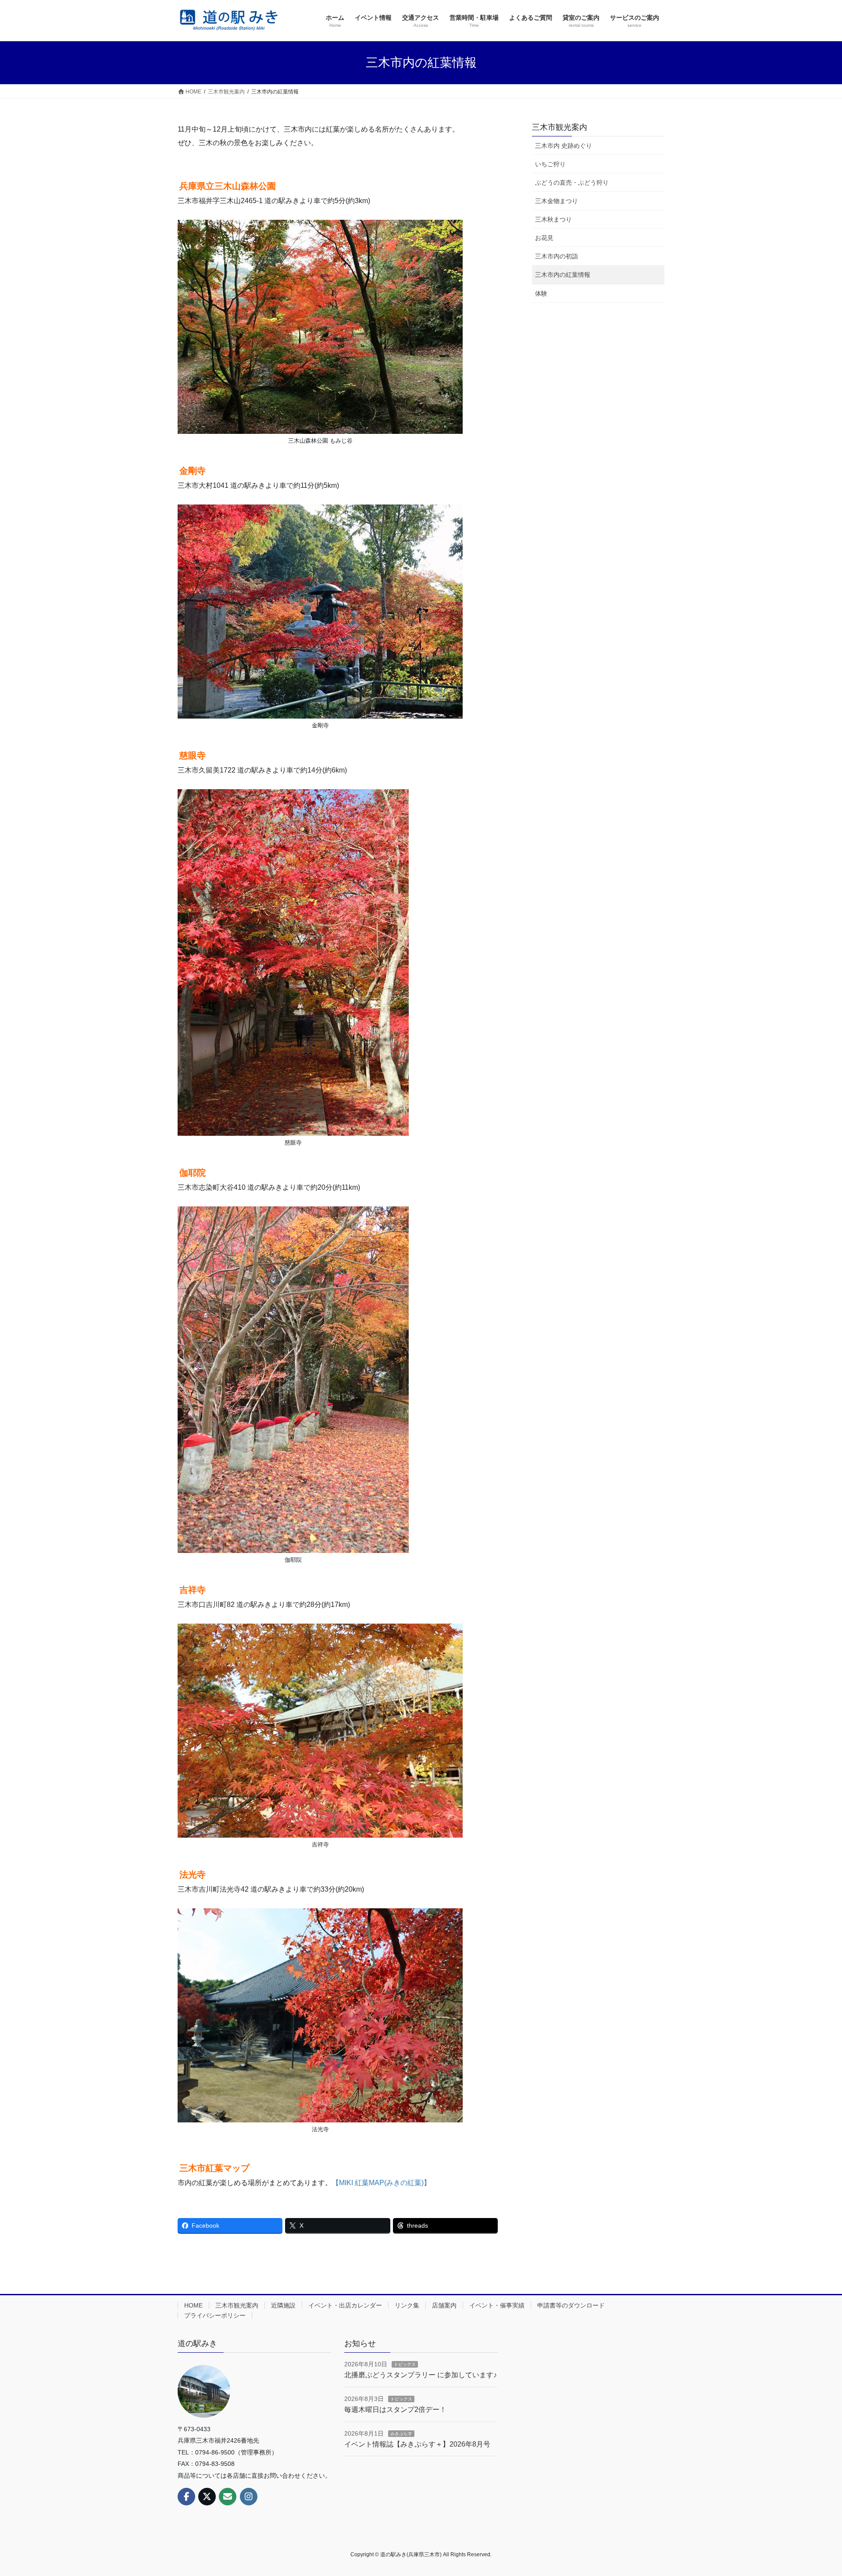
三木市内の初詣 (557, 256)
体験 (541, 293)
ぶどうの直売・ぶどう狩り (572, 182)
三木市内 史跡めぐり (564, 146)
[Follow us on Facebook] (186, 2497)
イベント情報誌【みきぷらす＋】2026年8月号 (417, 2444)
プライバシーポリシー (215, 2315)
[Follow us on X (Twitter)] (207, 2497)
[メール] (228, 2497)
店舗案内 (444, 2305)
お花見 (544, 238)
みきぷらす (401, 2434)
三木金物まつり (557, 201)
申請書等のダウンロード (571, 2305)
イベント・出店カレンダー (345, 2305)
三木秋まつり (553, 219)
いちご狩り (550, 164)
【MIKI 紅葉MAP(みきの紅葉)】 (381, 2183)
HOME (193, 2305)
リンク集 (407, 2305)
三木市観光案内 (560, 127)
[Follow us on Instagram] (249, 2497)
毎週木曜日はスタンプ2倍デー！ (395, 2410)
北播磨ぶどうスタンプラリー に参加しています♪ (421, 2375)
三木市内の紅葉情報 (563, 275)
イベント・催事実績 (497, 2305)
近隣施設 (283, 2305)
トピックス (405, 2364)
